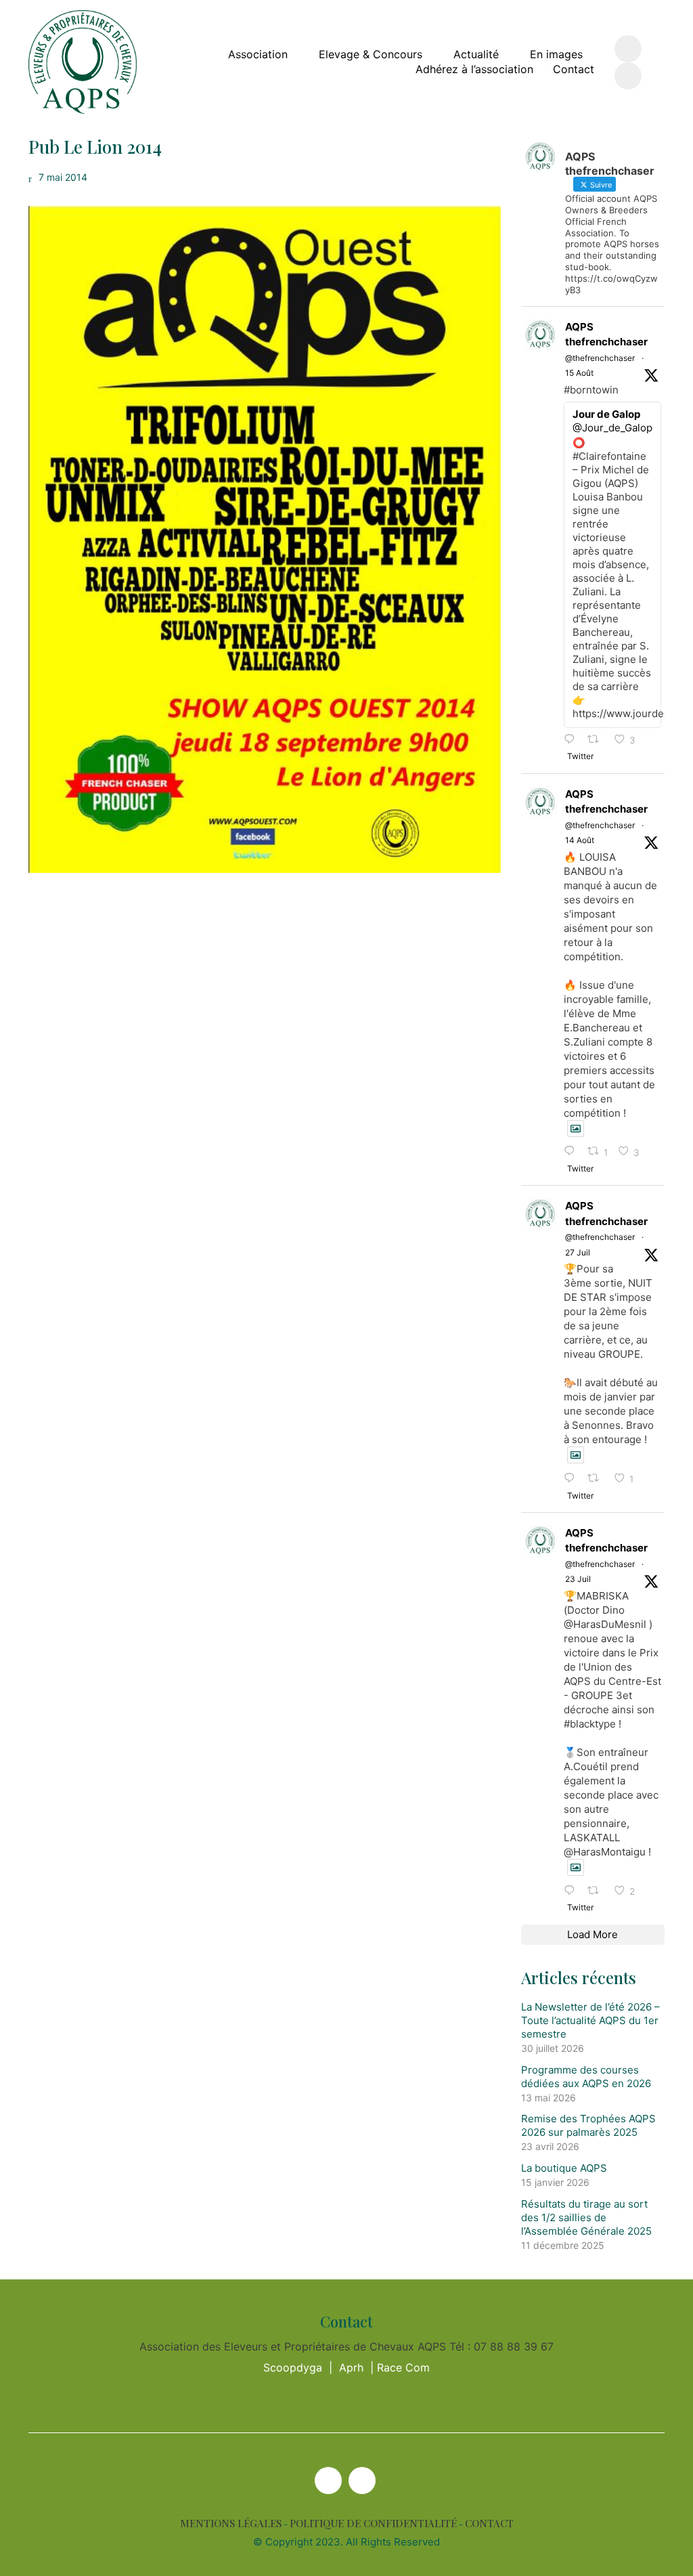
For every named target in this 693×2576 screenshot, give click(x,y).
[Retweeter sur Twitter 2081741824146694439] (597, 1479)
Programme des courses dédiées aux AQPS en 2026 (586, 2077)
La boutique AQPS (564, 2168)
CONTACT (489, 2524)
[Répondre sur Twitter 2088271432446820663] (573, 1152)
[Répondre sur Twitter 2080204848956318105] (573, 1891)
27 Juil (578, 1252)
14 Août (580, 840)
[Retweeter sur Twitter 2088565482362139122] (597, 740)
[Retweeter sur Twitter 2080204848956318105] (597, 1891)
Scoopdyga (293, 2367)
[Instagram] (362, 2481)
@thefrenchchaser (600, 358)
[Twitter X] (328, 2481)
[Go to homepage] (83, 62)
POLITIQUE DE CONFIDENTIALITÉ (373, 2524)
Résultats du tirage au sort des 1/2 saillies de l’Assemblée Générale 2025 (586, 2217)
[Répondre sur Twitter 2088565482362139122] (573, 740)
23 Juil (578, 1579)
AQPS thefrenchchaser (606, 335)
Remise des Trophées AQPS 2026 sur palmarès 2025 (588, 2125)
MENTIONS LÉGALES (231, 2524)
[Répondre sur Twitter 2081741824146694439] (573, 1479)
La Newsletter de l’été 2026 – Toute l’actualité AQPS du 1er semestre (590, 2020)
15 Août (579, 373)
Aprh (351, 2367)
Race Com (403, 2367)
